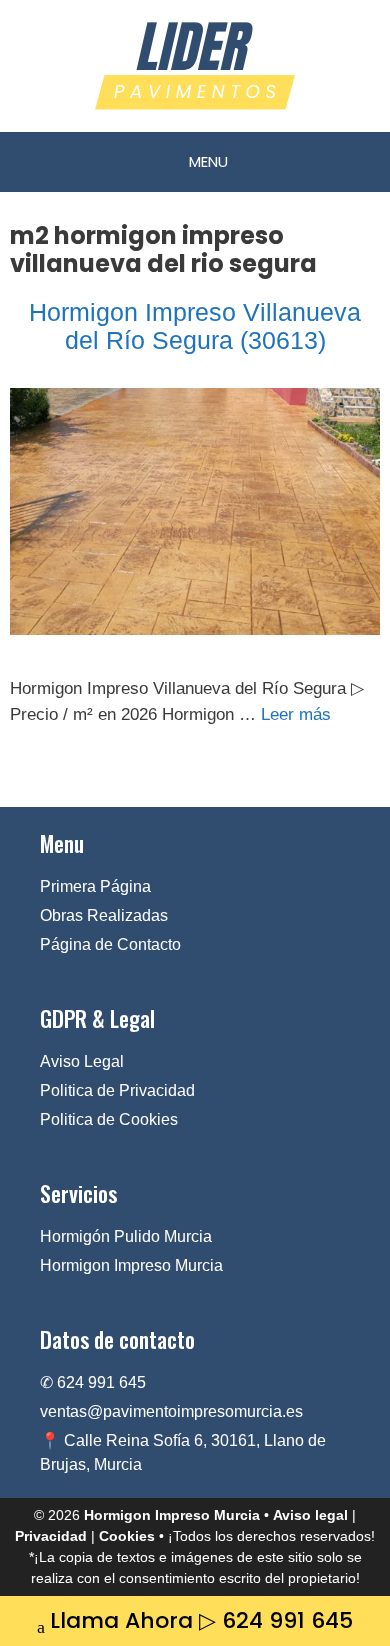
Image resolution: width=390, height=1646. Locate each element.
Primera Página (95, 886)
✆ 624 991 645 (93, 1382)
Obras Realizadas (104, 915)
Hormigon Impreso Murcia (131, 1265)
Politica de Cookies (109, 1119)
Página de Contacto (110, 944)
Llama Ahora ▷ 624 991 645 (201, 1620)
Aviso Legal (82, 1061)
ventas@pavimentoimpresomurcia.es (171, 1411)
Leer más (296, 714)
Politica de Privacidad (117, 1090)
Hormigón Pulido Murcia (126, 1236)
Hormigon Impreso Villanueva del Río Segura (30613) (195, 326)
